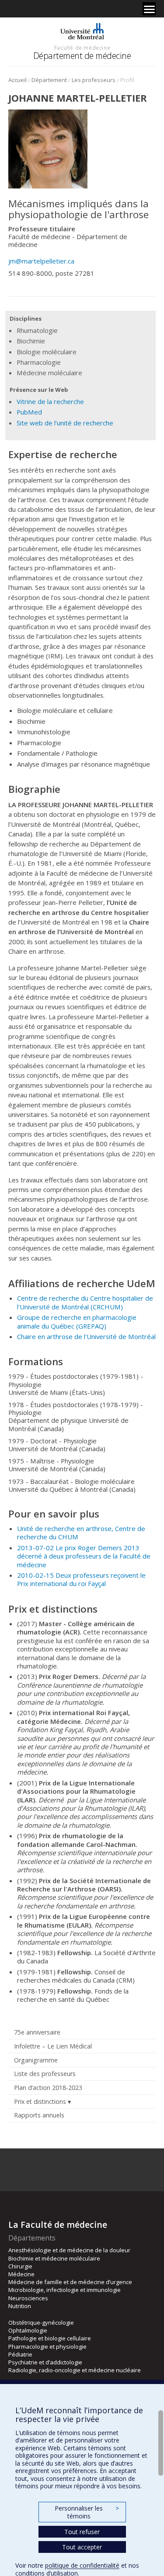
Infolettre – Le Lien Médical (53, 2046)
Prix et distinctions (40, 2102)
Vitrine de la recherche (50, 401)
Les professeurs (94, 80)
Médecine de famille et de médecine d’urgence (70, 2282)
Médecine (21, 2274)
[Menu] (149, 9)
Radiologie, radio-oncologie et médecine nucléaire (75, 2370)
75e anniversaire (37, 2032)
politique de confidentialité (82, 2565)
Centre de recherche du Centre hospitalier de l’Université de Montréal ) (85, 1302)
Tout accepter (82, 2547)
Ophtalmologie (28, 2330)
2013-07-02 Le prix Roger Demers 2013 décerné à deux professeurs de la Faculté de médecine (84, 1556)
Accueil (17, 80)
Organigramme (36, 2060)
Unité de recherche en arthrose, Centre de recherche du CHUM (81, 1533)
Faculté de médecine (82, 48)
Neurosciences (28, 2298)
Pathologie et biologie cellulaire (50, 2338)
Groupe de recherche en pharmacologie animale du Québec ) (77, 1321)
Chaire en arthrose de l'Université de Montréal (86, 1336)
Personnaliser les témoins (87, 2512)
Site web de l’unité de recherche (65, 423)
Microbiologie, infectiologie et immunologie (65, 2290)
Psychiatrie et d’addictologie (45, 2362)
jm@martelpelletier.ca (41, 261)
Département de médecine (82, 56)
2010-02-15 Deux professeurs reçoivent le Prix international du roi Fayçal (81, 1579)
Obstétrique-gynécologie (41, 2323)
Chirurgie (20, 2266)
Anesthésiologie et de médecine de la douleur (69, 2250)
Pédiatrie (20, 2354)
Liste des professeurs (45, 2074)
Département (49, 80)
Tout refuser (82, 2532)
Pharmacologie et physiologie (47, 2346)
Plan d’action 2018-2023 (48, 2088)
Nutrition (20, 2306)
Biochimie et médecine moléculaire (54, 2258)
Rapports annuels (39, 2115)
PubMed (29, 412)
